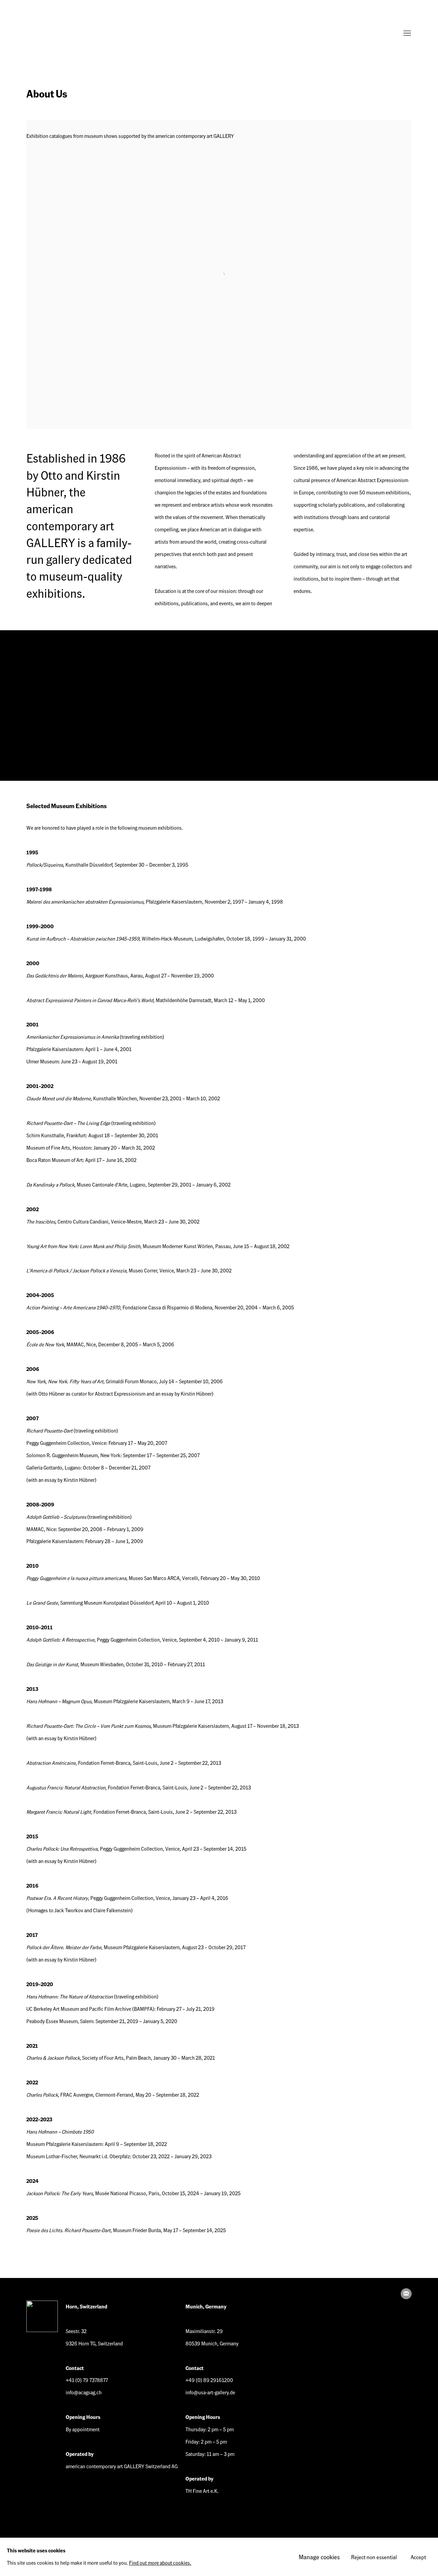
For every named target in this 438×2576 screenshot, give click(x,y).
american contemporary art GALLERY (54, 34)
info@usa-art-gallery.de (210, 2392)
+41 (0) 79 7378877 (87, 2380)
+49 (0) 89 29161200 (209, 2380)
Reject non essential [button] (374, 2557)
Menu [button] (407, 34)
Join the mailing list (406, 2294)
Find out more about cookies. (160, 2563)
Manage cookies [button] (319, 2557)
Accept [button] (418, 2557)
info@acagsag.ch (84, 2392)
